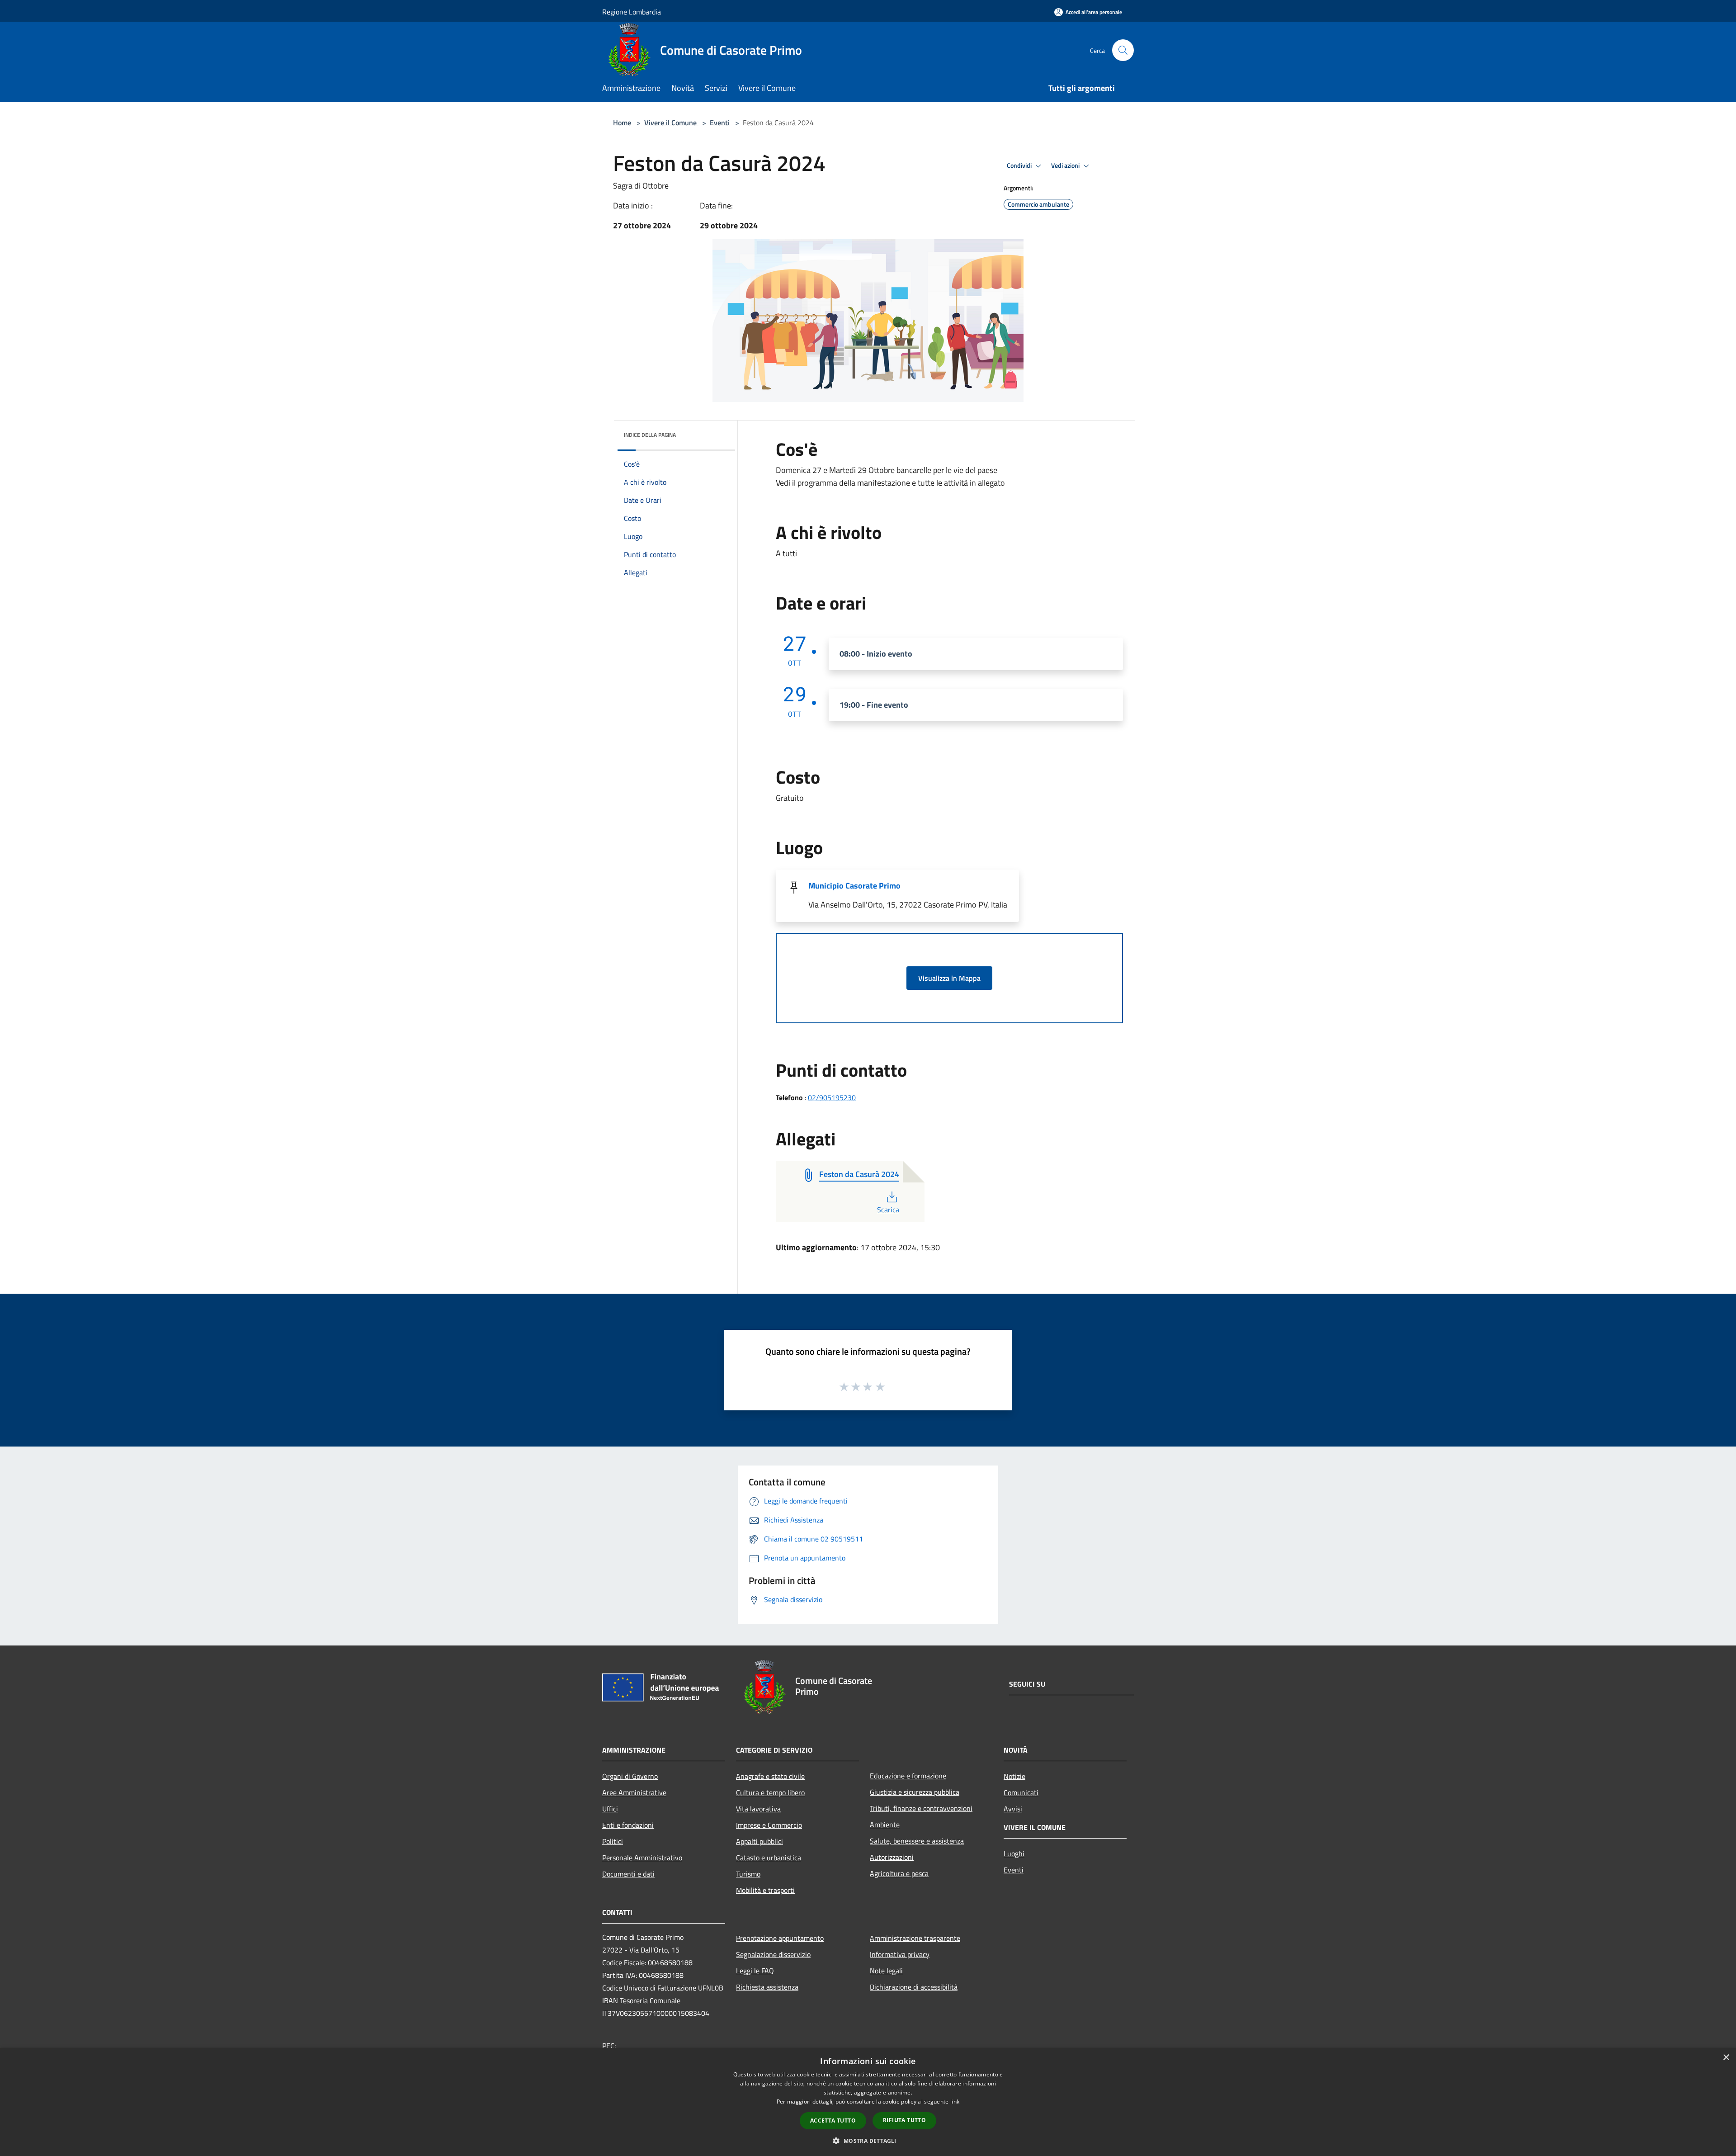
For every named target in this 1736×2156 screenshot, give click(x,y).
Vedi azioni (1066, 165)
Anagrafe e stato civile (770, 1776)
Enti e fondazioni (628, 1825)
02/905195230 (832, 1097)
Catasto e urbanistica (769, 1858)
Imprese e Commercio (769, 1825)
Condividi (1020, 165)
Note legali (886, 1971)
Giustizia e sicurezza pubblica (915, 1792)
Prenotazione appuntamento (780, 1938)
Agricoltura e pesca (899, 1873)
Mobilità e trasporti (765, 1890)
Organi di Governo (630, 1776)
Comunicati (1021, 1792)
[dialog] (868, 2102)
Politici (613, 1841)
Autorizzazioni (892, 1857)
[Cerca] (1123, 50)
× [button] (1726, 2058)
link (955, 2102)
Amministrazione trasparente (915, 1938)
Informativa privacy (900, 1954)
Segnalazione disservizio (773, 1954)
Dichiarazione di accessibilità (914, 1987)
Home (622, 123)
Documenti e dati (628, 1874)
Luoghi (1014, 1853)
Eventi (720, 123)
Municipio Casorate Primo (854, 886)
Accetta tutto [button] (833, 2121)
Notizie (1014, 1776)
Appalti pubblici (759, 1841)
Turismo (748, 1874)
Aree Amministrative (634, 1792)
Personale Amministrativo (642, 1858)
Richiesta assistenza (767, 1987)
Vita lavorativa (758, 1809)
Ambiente (885, 1825)
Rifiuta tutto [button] (904, 2120)
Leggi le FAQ (755, 1971)
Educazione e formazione (908, 1776)
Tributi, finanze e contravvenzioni (921, 1808)
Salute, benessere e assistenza (917, 1841)
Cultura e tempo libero (770, 1792)
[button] (868, 2141)
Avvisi (1013, 1809)
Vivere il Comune (671, 123)
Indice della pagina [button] (650, 435)
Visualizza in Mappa (949, 978)
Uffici (610, 1809)
